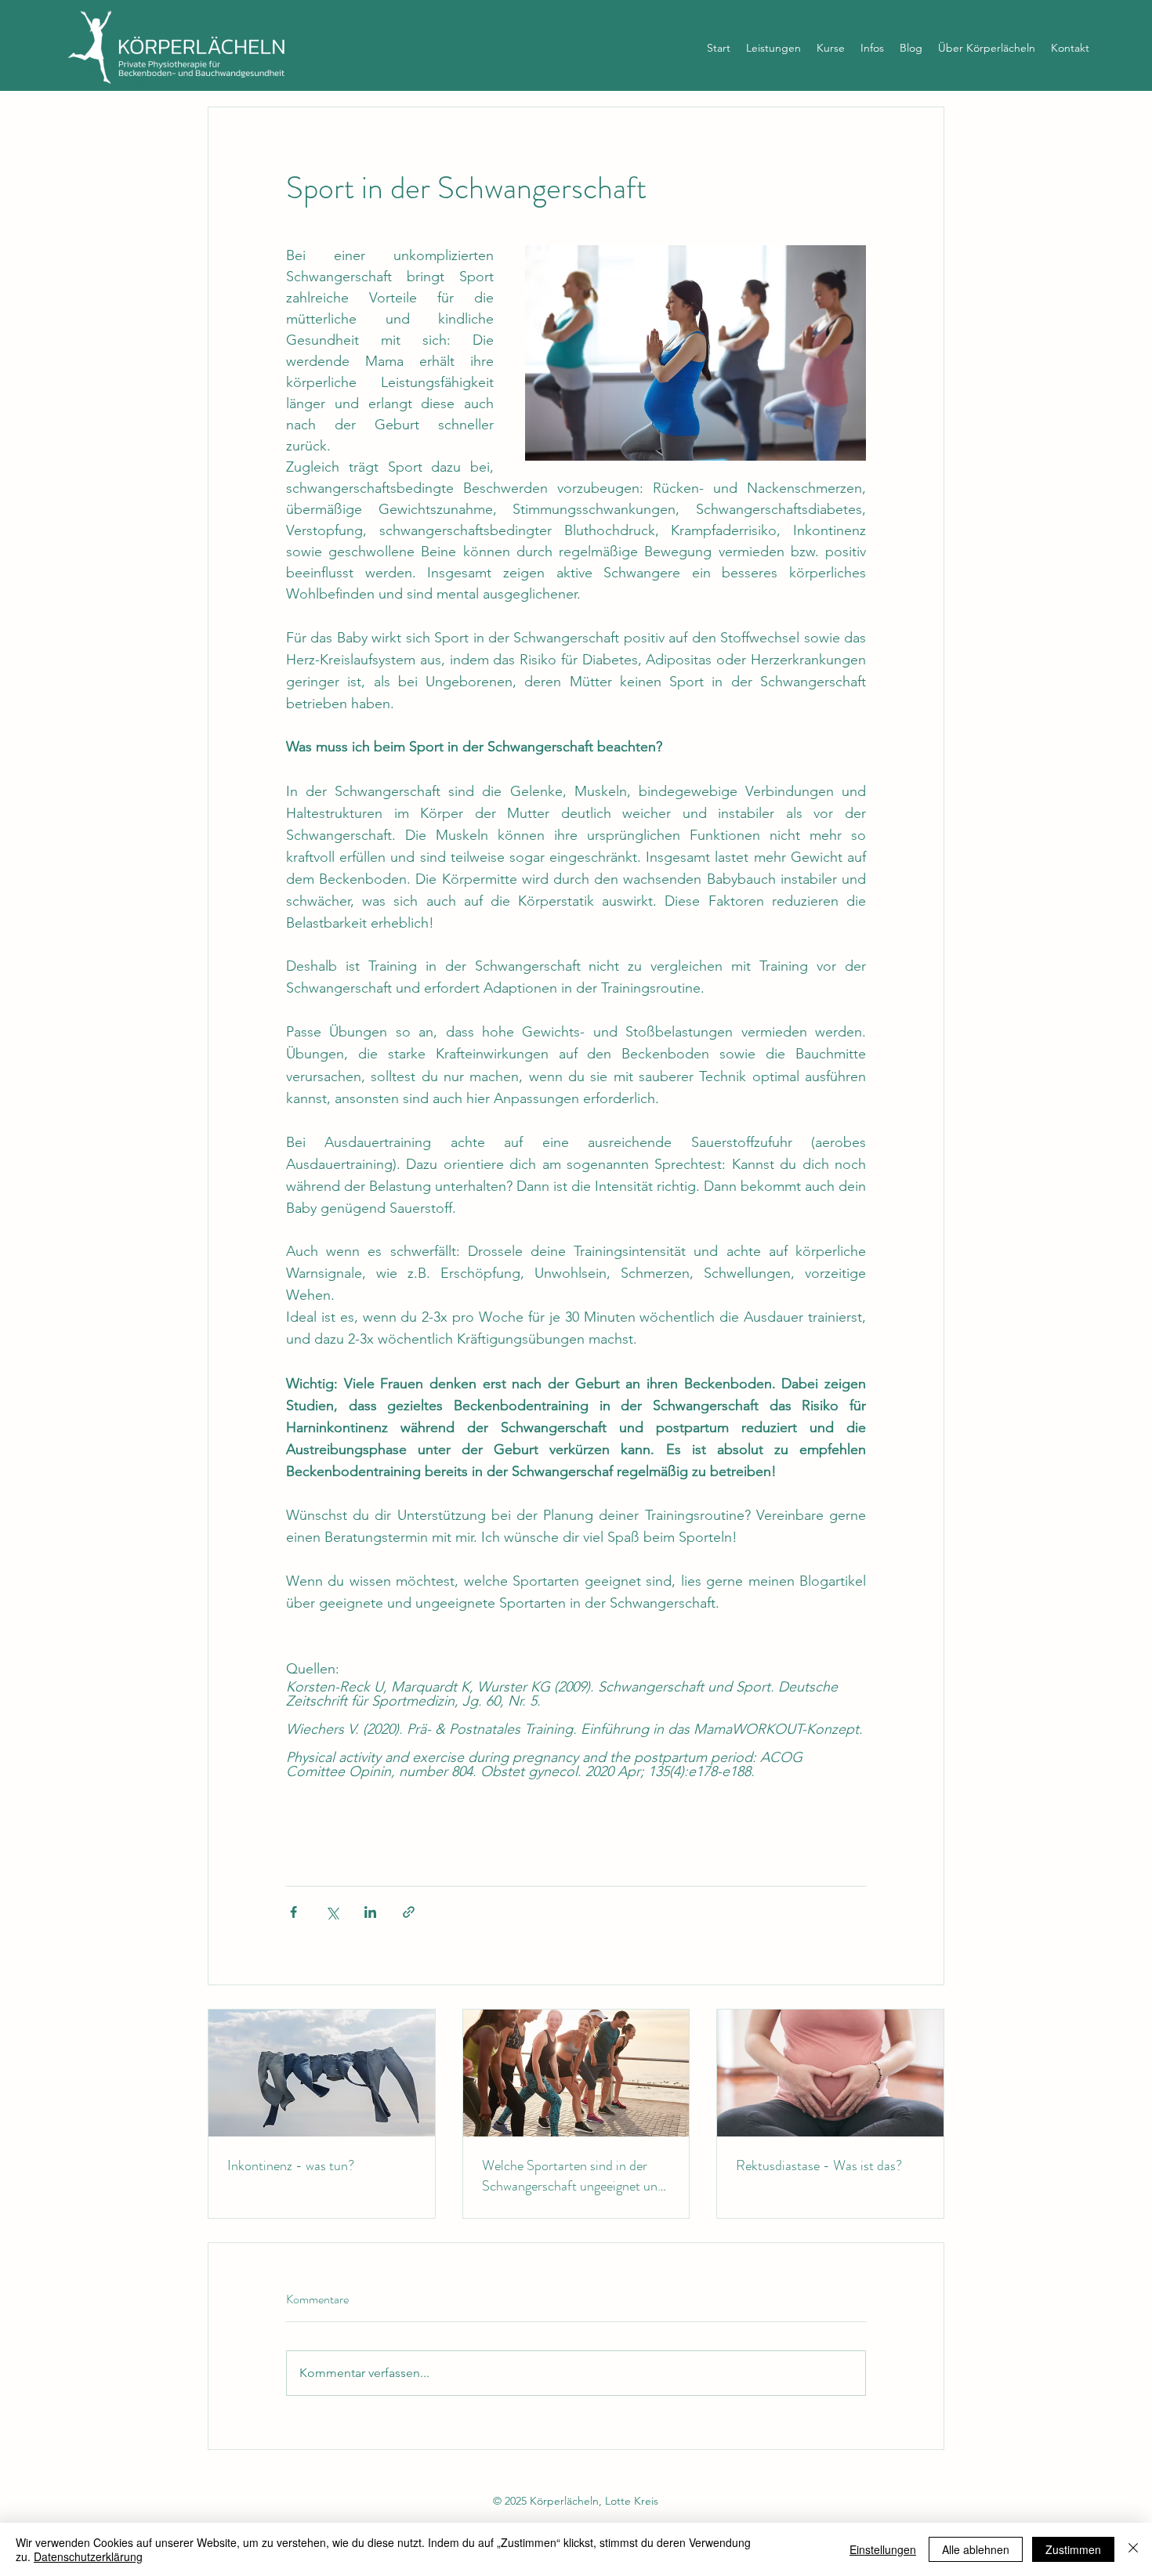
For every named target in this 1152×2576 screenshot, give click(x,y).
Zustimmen (1073, 2549)
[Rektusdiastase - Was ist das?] (830, 2073)
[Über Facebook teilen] (293, 1912)
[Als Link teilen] (409, 1912)
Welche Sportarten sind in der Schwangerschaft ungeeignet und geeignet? (573, 2176)
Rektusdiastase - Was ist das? (819, 2165)
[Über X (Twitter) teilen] (332, 1912)
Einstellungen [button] (883, 2549)
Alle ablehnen (976, 2549)
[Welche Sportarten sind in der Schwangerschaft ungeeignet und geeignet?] (576, 2073)
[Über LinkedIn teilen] (370, 1912)
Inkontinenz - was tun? (291, 2165)
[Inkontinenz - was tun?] (322, 2073)
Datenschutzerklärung (88, 2556)
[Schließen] (1133, 2549)
